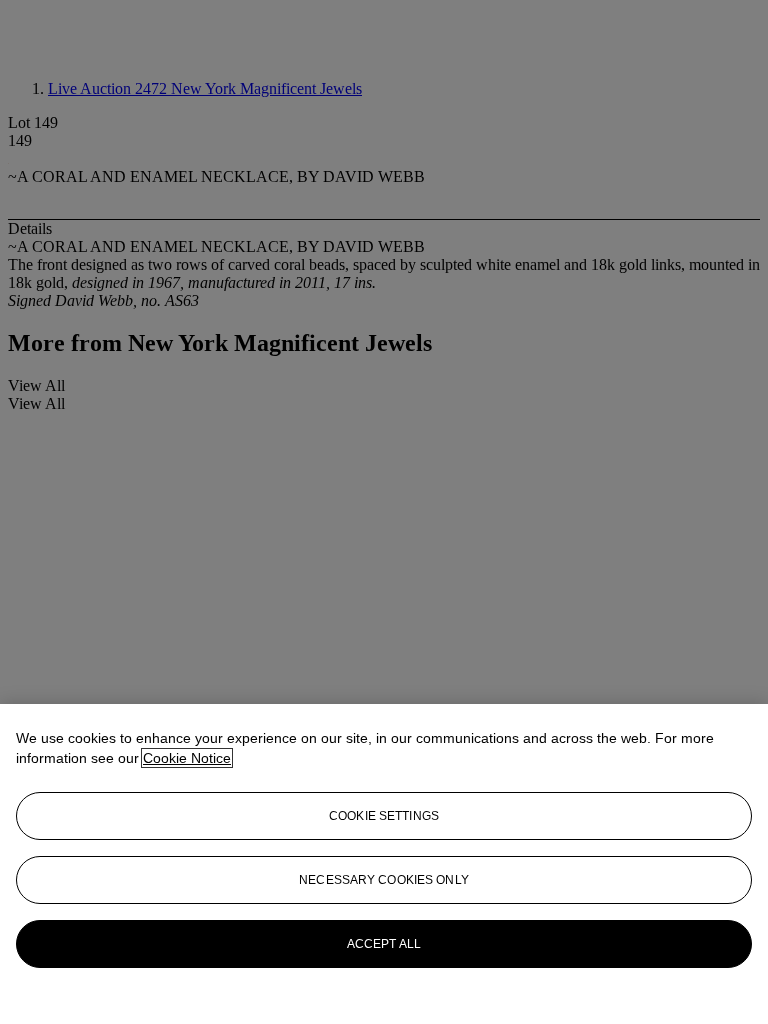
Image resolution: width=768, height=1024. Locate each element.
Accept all (384, 944)
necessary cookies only (384, 880)
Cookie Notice (187, 758)
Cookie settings (384, 816)
